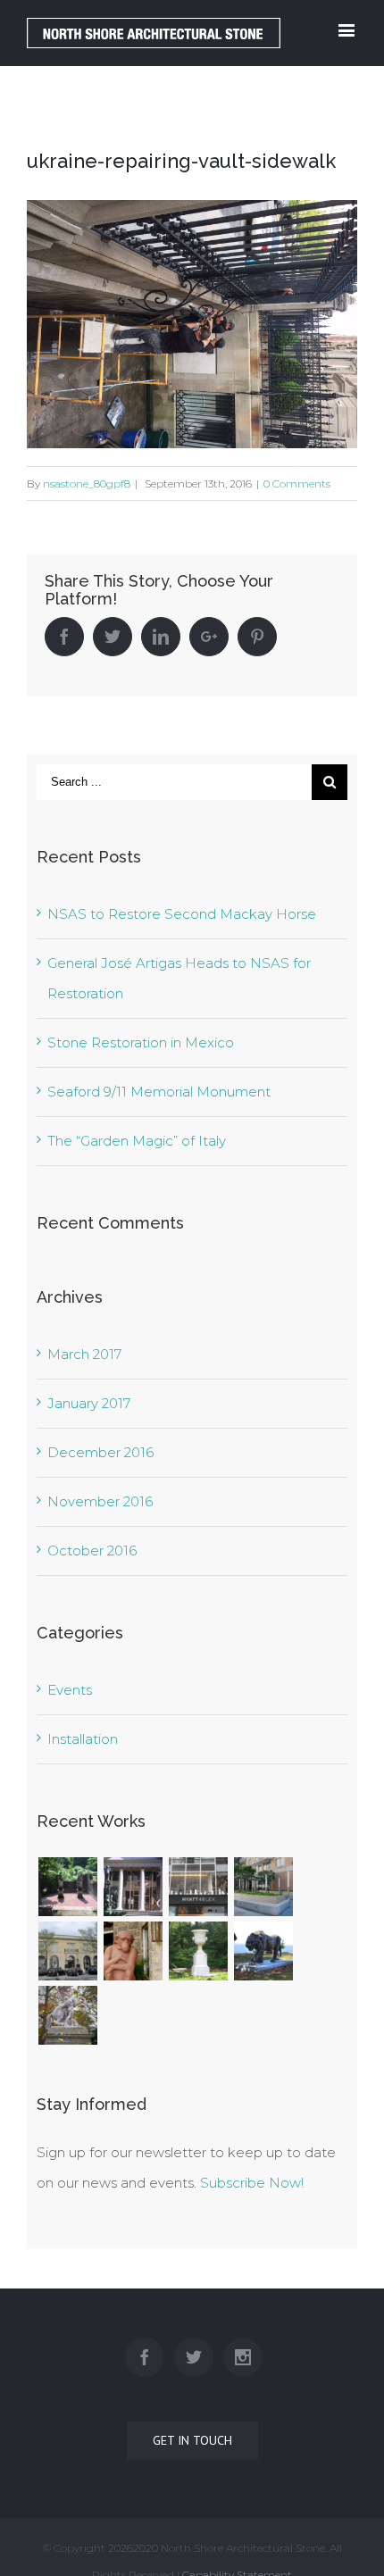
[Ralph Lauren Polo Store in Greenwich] (67, 1951)
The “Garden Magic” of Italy (137, 1141)
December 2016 (100, 1452)
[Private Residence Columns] (133, 1887)
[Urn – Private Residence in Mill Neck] (198, 1951)
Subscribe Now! (252, 2183)
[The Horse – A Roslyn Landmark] (67, 2015)
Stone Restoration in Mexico (141, 1042)
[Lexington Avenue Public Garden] (263, 1887)
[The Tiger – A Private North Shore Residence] (263, 1951)
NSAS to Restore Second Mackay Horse (182, 914)
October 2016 (92, 1551)
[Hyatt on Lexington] (198, 1887)
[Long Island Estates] (67, 1887)
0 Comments (297, 484)
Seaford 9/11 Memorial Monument (159, 1092)
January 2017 (89, 1403)
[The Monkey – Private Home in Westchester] (133, 1951)
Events (70, 1690)
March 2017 (84, 1354)
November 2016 (100, 1501)
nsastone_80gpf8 (87, 484)
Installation (83, 1739)
